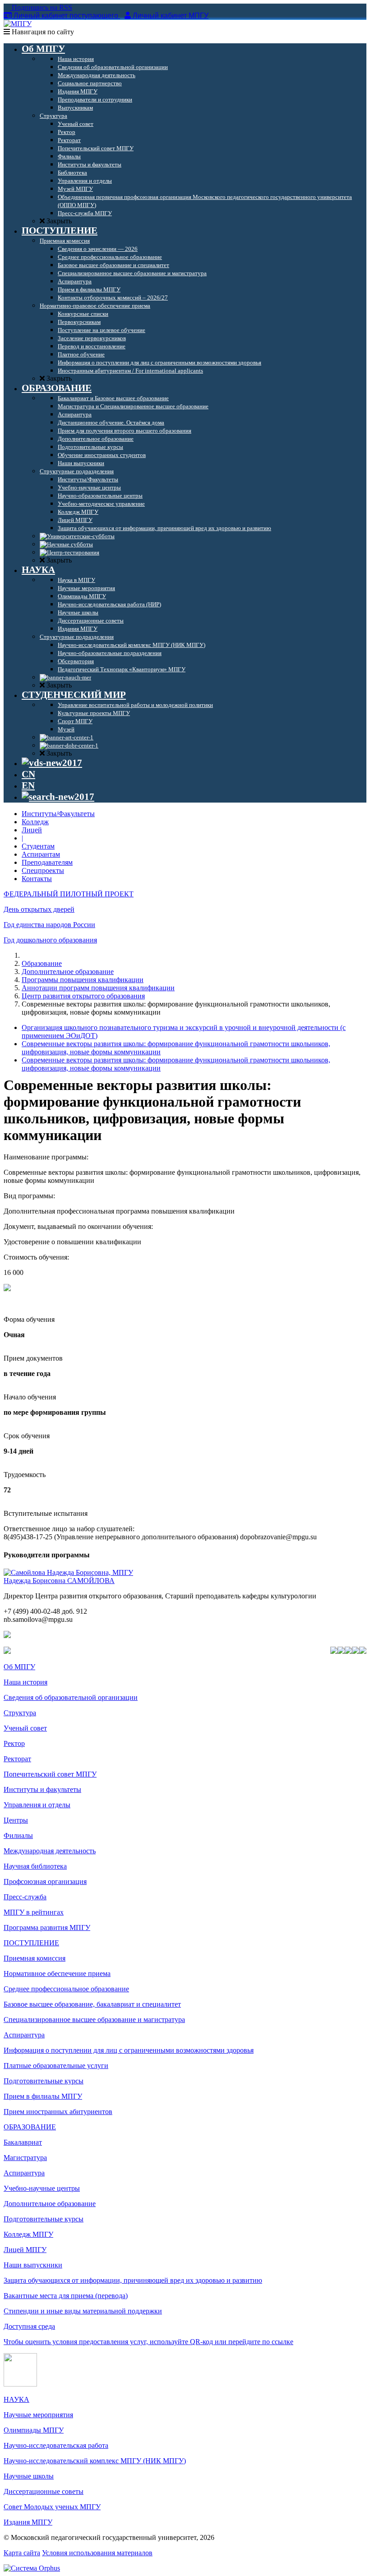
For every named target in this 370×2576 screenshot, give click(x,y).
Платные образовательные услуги (56, 2066)
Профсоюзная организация (45, 1881)
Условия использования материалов (97, 2553)
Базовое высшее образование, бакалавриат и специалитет (92, 2004)
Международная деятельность (50, 1851)
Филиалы (18, 1835)
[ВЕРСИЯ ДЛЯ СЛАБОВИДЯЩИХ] (52, 763)
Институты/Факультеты (58, 814)
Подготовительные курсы (44, 2081)
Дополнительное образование (68, 972)
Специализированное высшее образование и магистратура (94, 2020)
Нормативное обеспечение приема (57, 1974)
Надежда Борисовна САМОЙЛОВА (59, 1581)
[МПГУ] (18, 24)
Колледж (35, 822)
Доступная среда (29, 2326)
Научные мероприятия (38, 2415)
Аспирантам (41, 854)
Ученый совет (25, 1728)
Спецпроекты (43, 870)
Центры (16, 1820)
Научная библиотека (35, 1866)
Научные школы (29, 2476)
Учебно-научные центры (42, 2188)
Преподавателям (47, 862)
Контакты (37, 879)
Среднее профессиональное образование (66, 1989)
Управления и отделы (37, 1805)
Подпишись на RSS (41, 7)
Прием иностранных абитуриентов (58, 2112)
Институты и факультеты (42, 1789)
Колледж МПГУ (28, 2234)
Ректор (14, 1743)
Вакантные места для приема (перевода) (66, 2296)
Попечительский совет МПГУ (50, 1774)
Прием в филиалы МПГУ (43, 2096)
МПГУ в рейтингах (34, 1912)
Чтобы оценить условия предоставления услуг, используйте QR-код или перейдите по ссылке (148, 2342)
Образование (42, 963)
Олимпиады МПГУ (34, 2430)
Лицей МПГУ (25, 2250)
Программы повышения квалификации (83, 980)
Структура (20, 1713)
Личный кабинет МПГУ (171, 16)
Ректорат (17, 1759)
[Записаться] (7, 1289)
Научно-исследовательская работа (56, 2445)
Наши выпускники (33, 2265)
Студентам (38, 846)
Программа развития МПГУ (47, 1927)
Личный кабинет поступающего (66, 16)
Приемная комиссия (35, 1958)
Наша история (25, 1682)
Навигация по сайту (42, 32)
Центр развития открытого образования (83, 996)
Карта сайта (22, 2553)
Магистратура (25, 2158)
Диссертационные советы (44, 2491)
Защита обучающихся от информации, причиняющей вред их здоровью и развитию (133, 2280)
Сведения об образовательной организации (71, 1697)
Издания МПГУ (28, 2522)
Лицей (32, 830)
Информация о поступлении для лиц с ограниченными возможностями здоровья (129, 2050)
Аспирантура (24, 2035)
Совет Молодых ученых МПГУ (52, 2507)
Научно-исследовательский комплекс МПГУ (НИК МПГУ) (95, 2461)
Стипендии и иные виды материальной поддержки (83, 2311)
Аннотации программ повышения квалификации (98, 988)
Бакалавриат (23, 2142)
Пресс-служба (25, 1897)
